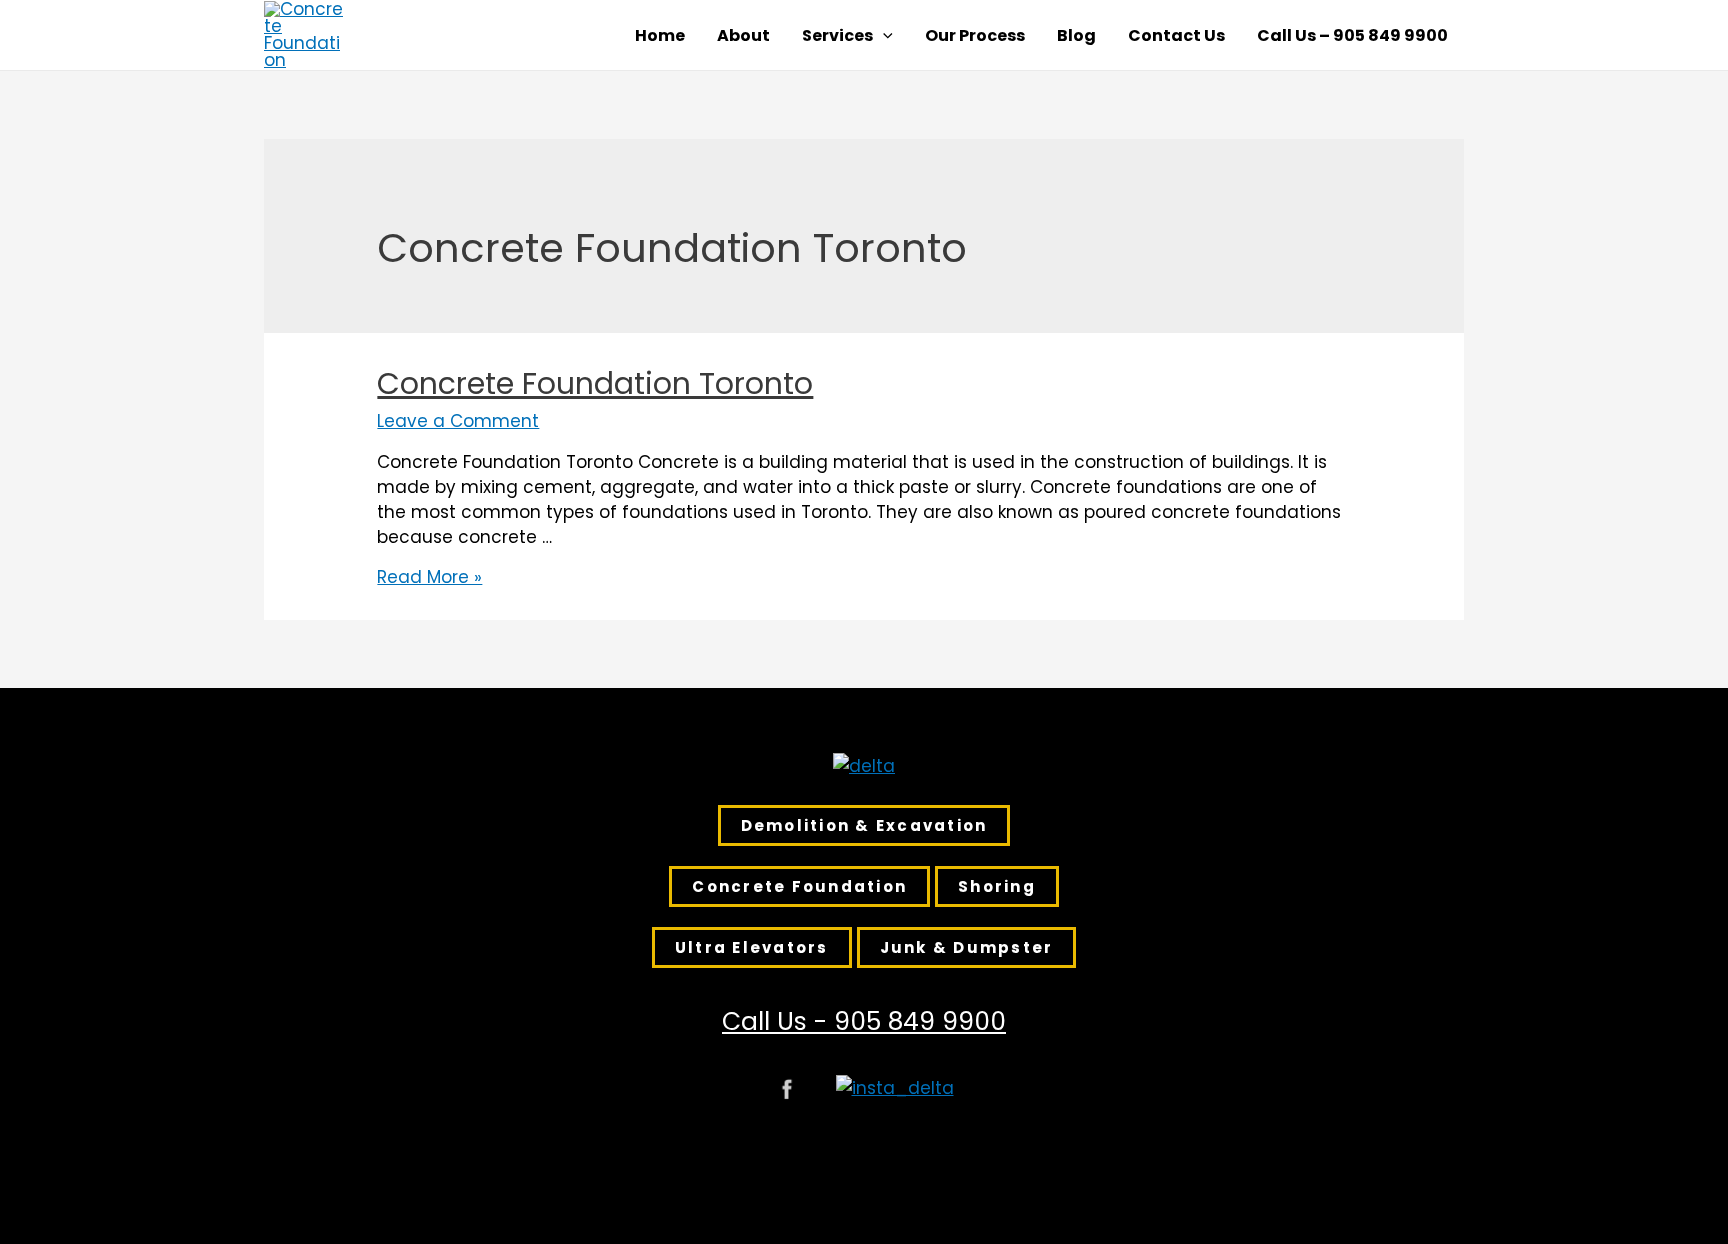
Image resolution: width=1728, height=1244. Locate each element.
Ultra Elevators (752, 947)
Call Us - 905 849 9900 (864, 1021)
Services (837, 36)
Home (660, 36)
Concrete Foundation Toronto (595, 383)
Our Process (975, 36)
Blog (1076, 36)
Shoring (997, 886)
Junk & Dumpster (967, 947)
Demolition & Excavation (864, 825)
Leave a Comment (458, 421)
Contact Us (1176, 36)
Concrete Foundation (799, 886)
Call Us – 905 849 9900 (1352, 36)
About (743, 36)
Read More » (429, 577)
